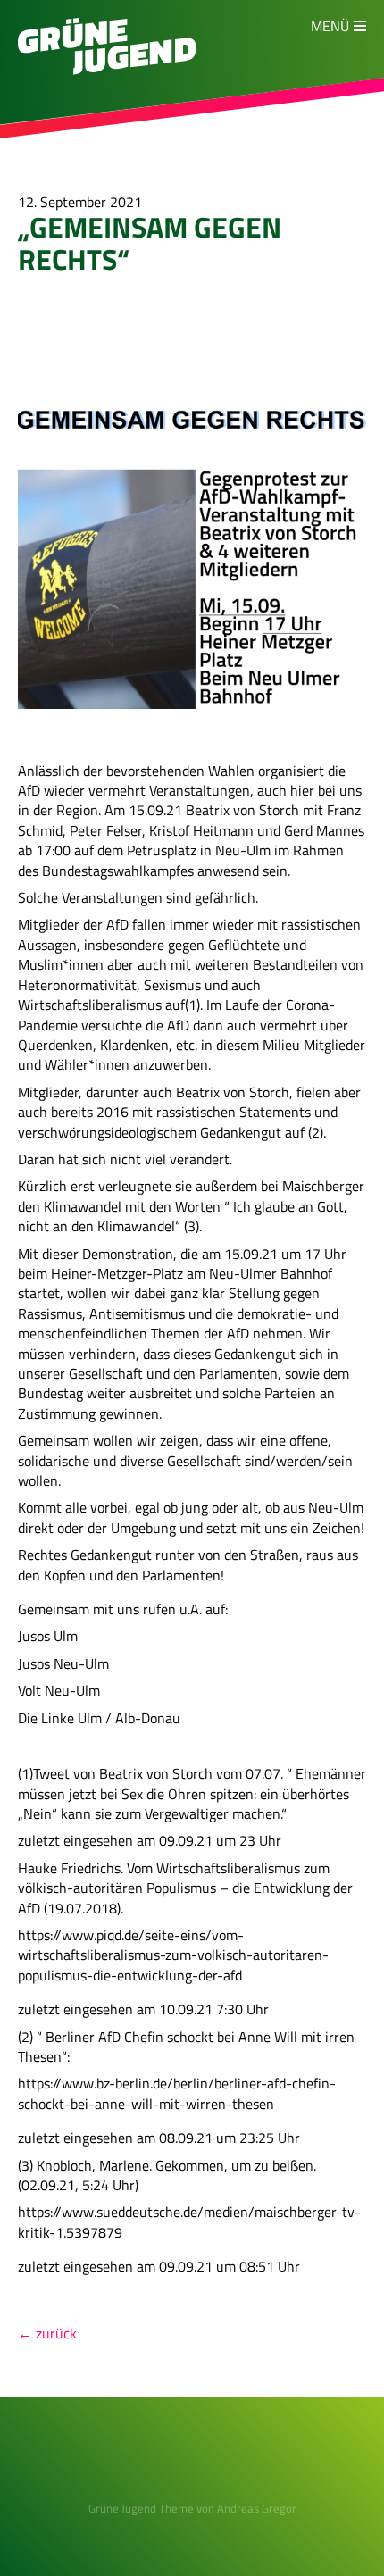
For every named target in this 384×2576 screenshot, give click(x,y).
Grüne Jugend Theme (141, 2508)
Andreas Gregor (257, 2508)
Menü (330, 26)
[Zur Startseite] (107, 70)
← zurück (47, 2333)
